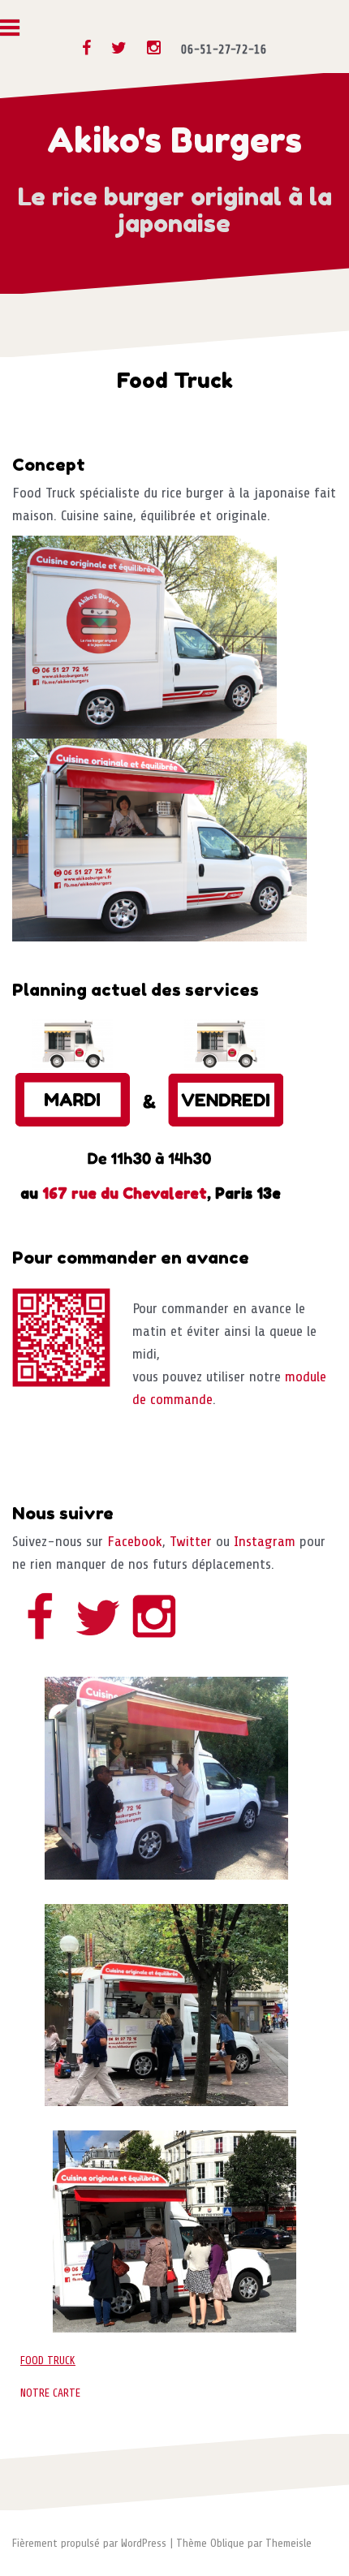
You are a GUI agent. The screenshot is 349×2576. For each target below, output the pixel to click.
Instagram (265, 1541)
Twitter (191, 1541)
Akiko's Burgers (174, 140)
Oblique (227, 2543)
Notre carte (50, 2393)
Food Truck (48, 2361)
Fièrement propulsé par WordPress (89, 2543)
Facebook (135, 1541)
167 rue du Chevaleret (125, 1193)
